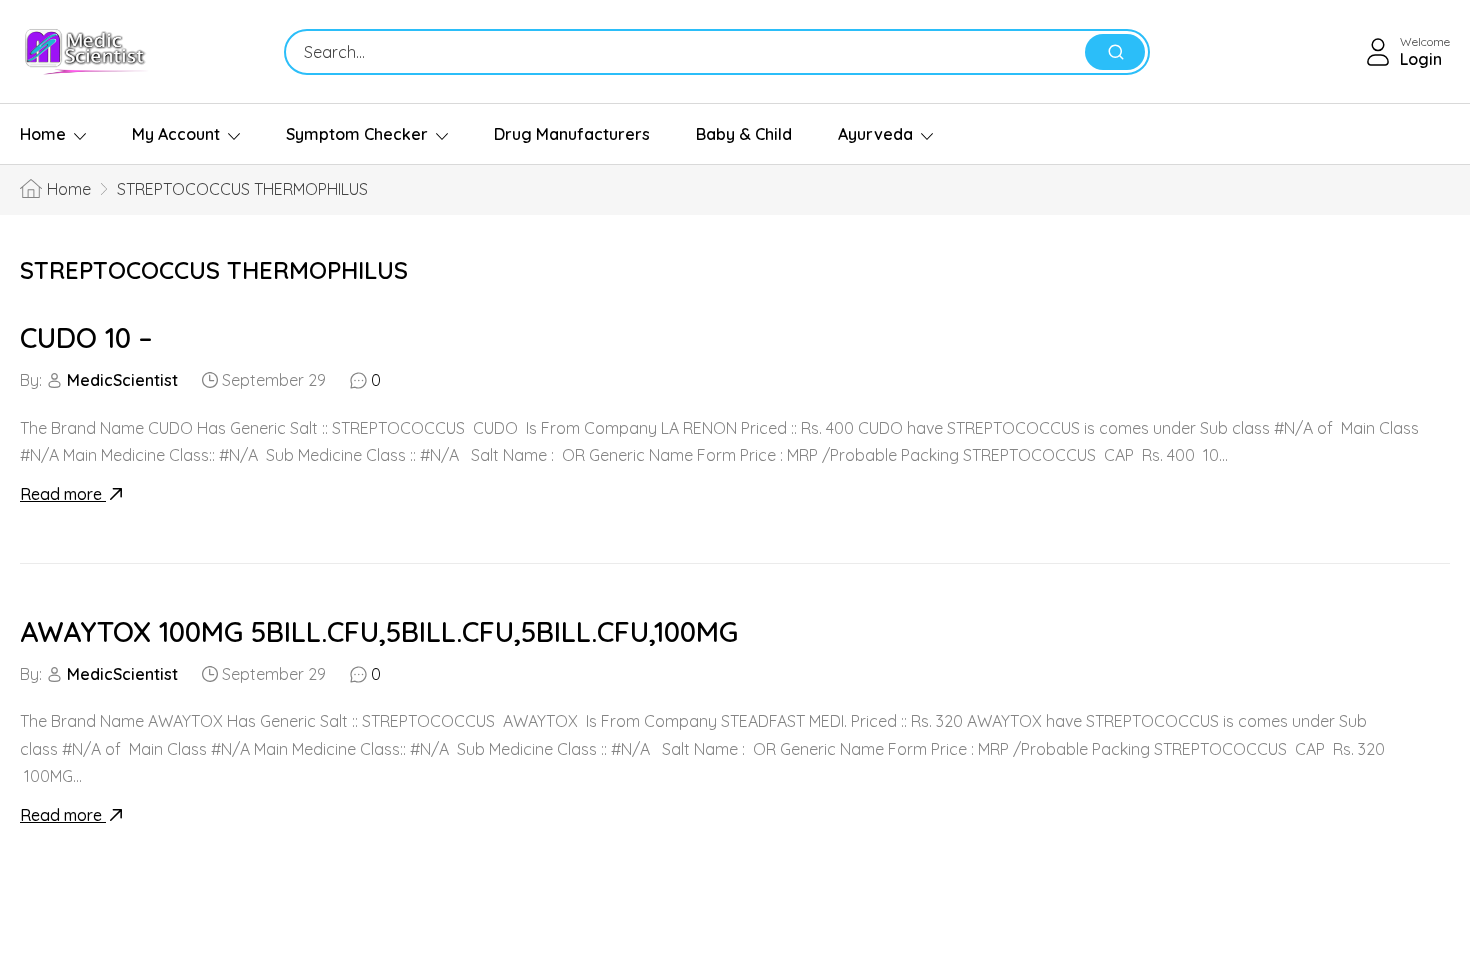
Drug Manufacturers (572, 134)
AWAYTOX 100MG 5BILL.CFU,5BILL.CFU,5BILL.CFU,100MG (379, 631)
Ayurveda (875, 134)
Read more (63, 494)
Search (1115, 52)
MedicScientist (122, 380)
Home (43, 134)
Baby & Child (744, 134)
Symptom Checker (357, 134)
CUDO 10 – (86, 337)
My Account (176, 134)
